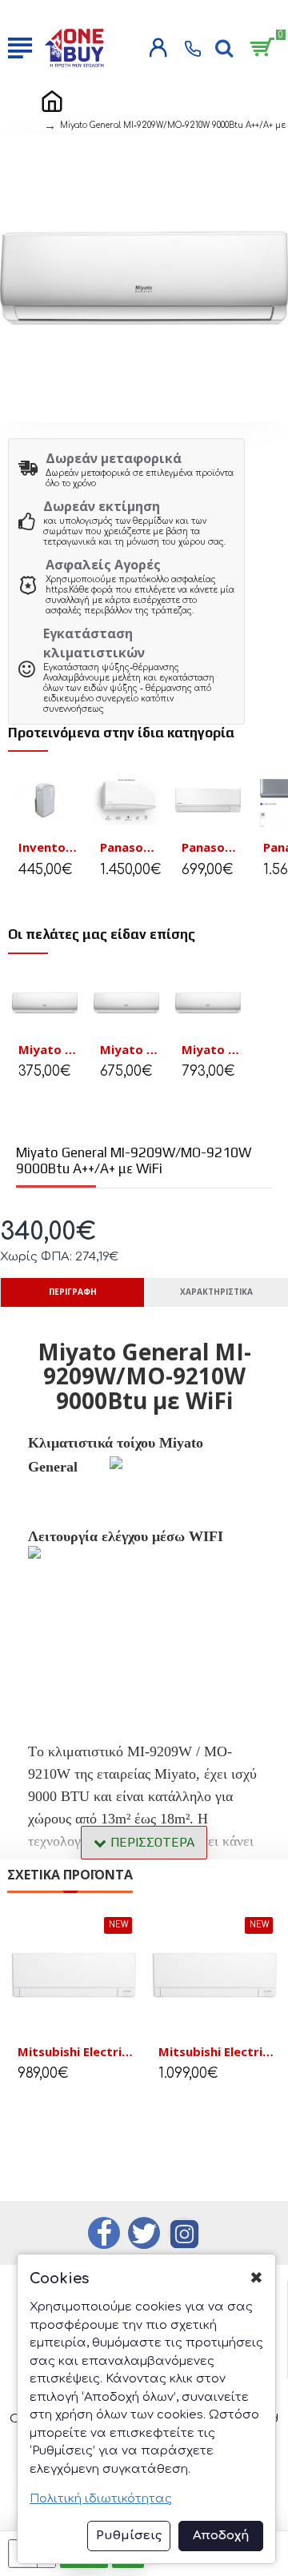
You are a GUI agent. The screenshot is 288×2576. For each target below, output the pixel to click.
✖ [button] (256, 2278)
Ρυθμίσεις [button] (129, 2536)
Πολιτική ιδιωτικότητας (101, 2499)
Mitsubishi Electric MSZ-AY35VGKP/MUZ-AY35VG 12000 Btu (218, 2052)
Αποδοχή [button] (221, 2536)
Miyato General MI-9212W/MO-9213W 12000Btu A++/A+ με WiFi (48, 1050)
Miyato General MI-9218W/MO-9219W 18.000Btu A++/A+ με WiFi (130, 1050)
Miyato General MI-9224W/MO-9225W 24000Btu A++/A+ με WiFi (211, 1050)
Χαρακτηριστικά (216, 1292)
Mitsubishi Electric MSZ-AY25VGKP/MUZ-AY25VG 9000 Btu (77, 2052)
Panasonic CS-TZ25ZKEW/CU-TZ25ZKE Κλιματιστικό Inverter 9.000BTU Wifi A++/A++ (211, 847)
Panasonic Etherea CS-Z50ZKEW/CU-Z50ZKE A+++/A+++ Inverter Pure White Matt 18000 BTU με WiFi (130, 847)
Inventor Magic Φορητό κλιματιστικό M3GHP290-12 (48, 847)
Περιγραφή (73, 1292)
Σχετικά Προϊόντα (70, 1875)
